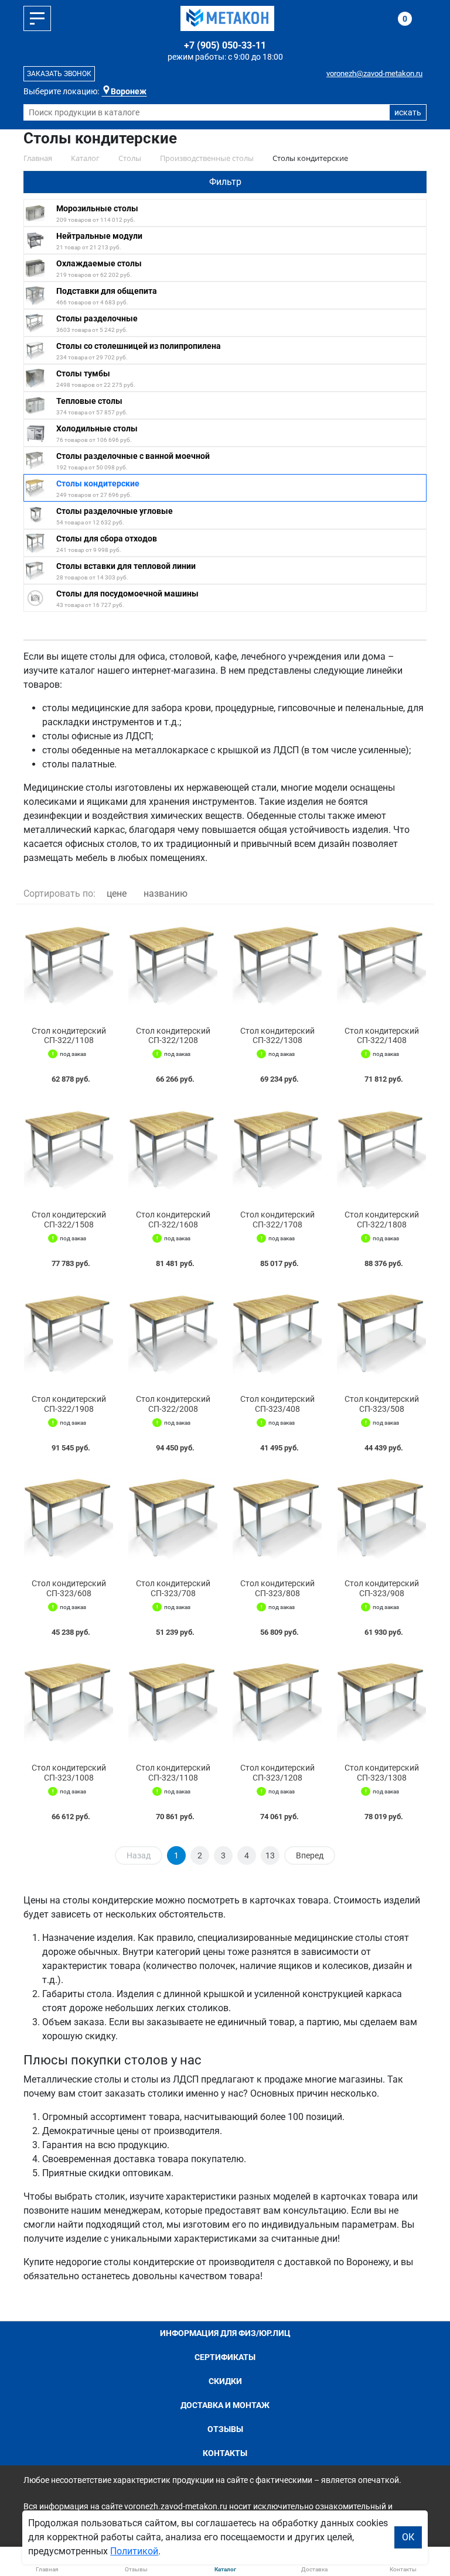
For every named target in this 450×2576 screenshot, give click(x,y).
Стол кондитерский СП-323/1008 (69, 1773)
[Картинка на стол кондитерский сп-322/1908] (69, 1334)
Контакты (225, 2453)
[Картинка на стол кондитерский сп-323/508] (381, 1334)
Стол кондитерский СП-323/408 (277, 1404)
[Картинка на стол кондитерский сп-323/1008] (69, 1703)
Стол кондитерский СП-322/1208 (173, 1036)
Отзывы (225, 2429)
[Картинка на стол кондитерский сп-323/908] (381, 1518)
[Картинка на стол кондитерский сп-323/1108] (173, 1703)
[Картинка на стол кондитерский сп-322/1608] (173, 1150)
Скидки (225, 2381)
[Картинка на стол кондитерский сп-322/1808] (381, 1150)
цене (117, 893)
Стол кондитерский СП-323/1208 (277, 1773)
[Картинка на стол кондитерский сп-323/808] (277, 1518)
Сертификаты (225, 2357)
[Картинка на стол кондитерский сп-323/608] (69, 1518)
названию (166, 893)
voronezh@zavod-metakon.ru (374, 73)
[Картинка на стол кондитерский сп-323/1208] (277, 1703)
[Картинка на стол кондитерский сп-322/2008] (173, 1334)
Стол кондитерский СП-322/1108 (69, 1036)
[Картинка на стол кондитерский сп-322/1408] (381, 965)
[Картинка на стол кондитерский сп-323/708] (173, 1518)
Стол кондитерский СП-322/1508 (69, 1220)
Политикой (134, 2551)
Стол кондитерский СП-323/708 (173, 1588)
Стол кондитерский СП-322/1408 (382, 1036)
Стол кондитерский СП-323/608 (69, 1588)
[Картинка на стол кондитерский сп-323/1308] (381, 1703)
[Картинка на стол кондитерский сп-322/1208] (173, 965)
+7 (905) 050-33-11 (225, 45)
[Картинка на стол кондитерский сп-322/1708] (277, 1150)
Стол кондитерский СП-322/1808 (382, 1220)
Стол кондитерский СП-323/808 (277, 1588)
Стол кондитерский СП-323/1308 (382, 1773)
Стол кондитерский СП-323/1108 (173, 1773)
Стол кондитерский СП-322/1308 (277, 1036)
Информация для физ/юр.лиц (225, 2333)
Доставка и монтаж (225, 2405)
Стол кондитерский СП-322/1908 (69, 1404)
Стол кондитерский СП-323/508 (382, 1404)
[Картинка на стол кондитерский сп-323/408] (277, 1334)
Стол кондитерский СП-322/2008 (173, 1404)
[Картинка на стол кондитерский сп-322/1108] (69, 965)
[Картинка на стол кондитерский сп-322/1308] (277, 965)
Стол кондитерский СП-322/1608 (173, 1220)
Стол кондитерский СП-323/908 (382, 1588)
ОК (408, 2537)
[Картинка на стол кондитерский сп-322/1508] (69, 1150)
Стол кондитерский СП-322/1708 (277, 1220)
